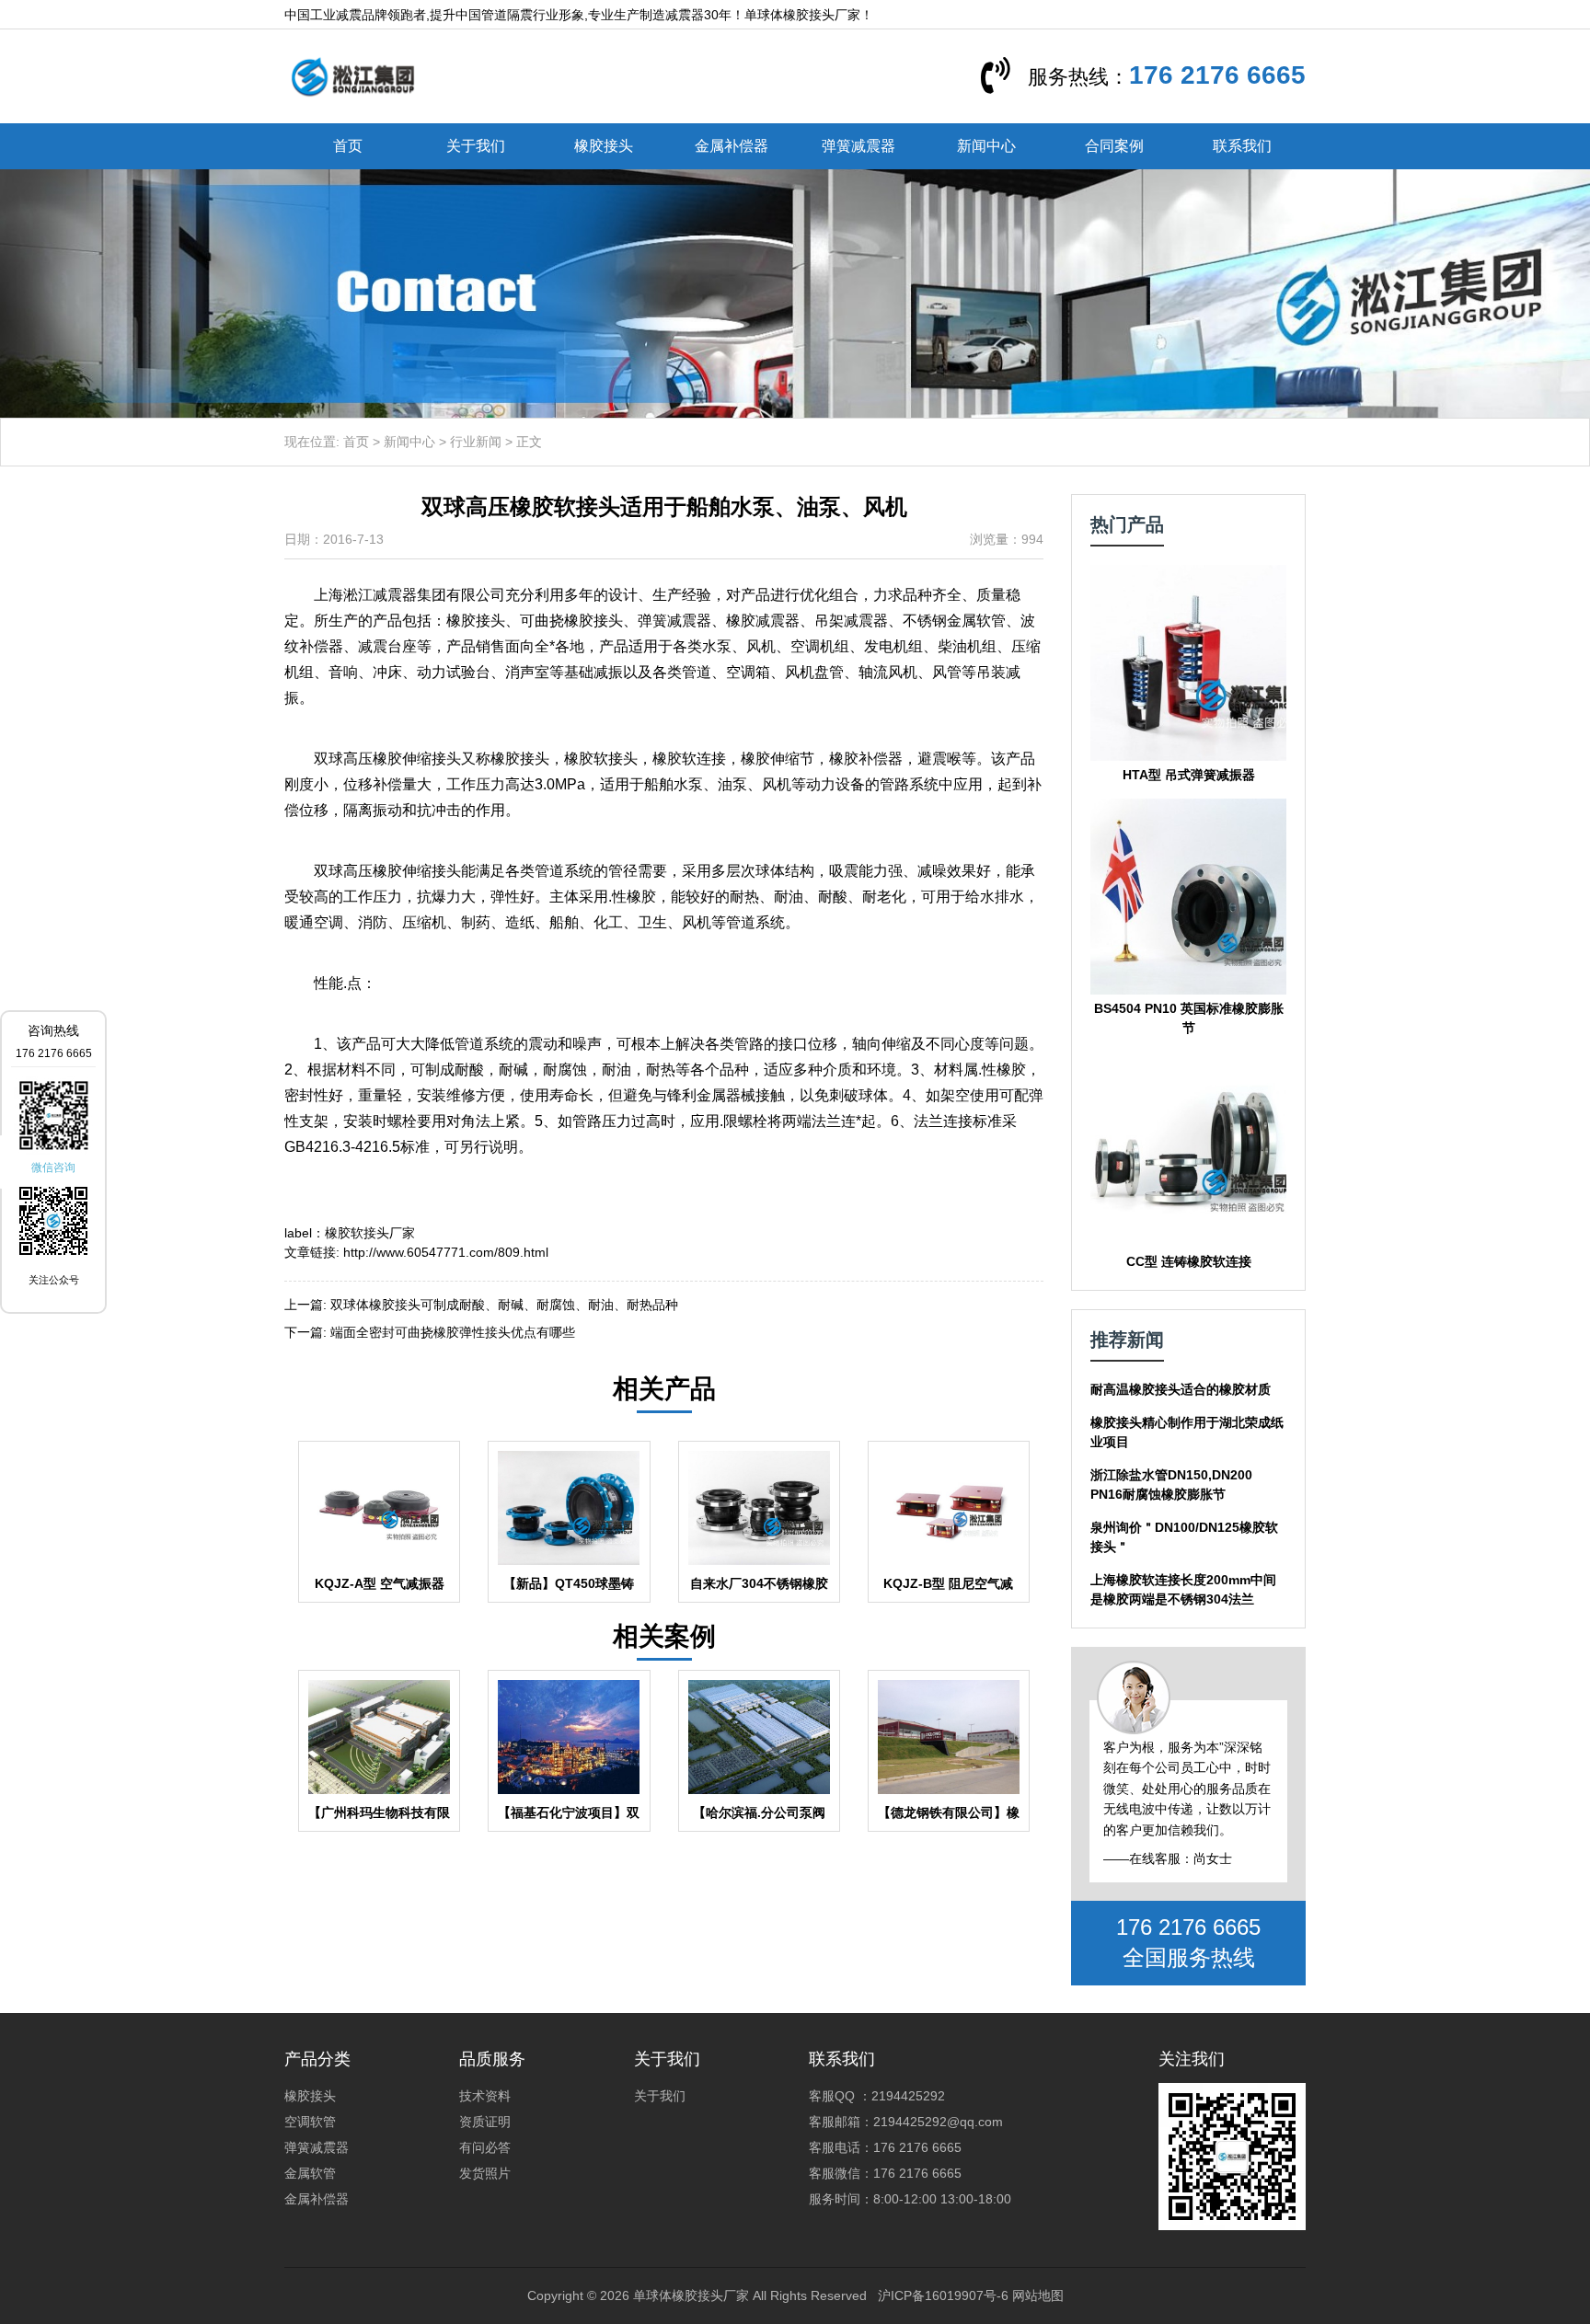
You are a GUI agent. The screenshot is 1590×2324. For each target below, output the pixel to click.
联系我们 (1242, 146)
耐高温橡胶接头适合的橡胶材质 (1181, 1389)
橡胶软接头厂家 (370, 1233)
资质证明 (485, 2122)
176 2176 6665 (1217, 75)
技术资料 (485, 2096)
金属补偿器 (732, 146)
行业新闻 (476, 442)
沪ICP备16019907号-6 (943, 2295)
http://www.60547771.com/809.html (446, 1252)
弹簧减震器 (858, 146)
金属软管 (310, 2173)
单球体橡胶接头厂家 (691, 2295)
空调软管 (310, 2122)
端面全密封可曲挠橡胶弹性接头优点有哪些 (453, 1332)
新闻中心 (986, 146)
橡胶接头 (604, 146)
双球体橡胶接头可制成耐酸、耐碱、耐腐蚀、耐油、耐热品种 (504, 1305)
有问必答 (485, 2147)
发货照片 (485, 2173)
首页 (348, 146)
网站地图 (1038, 2295)
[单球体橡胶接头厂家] (352, 75)
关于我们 (476, 146)
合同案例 (1114, 146)
